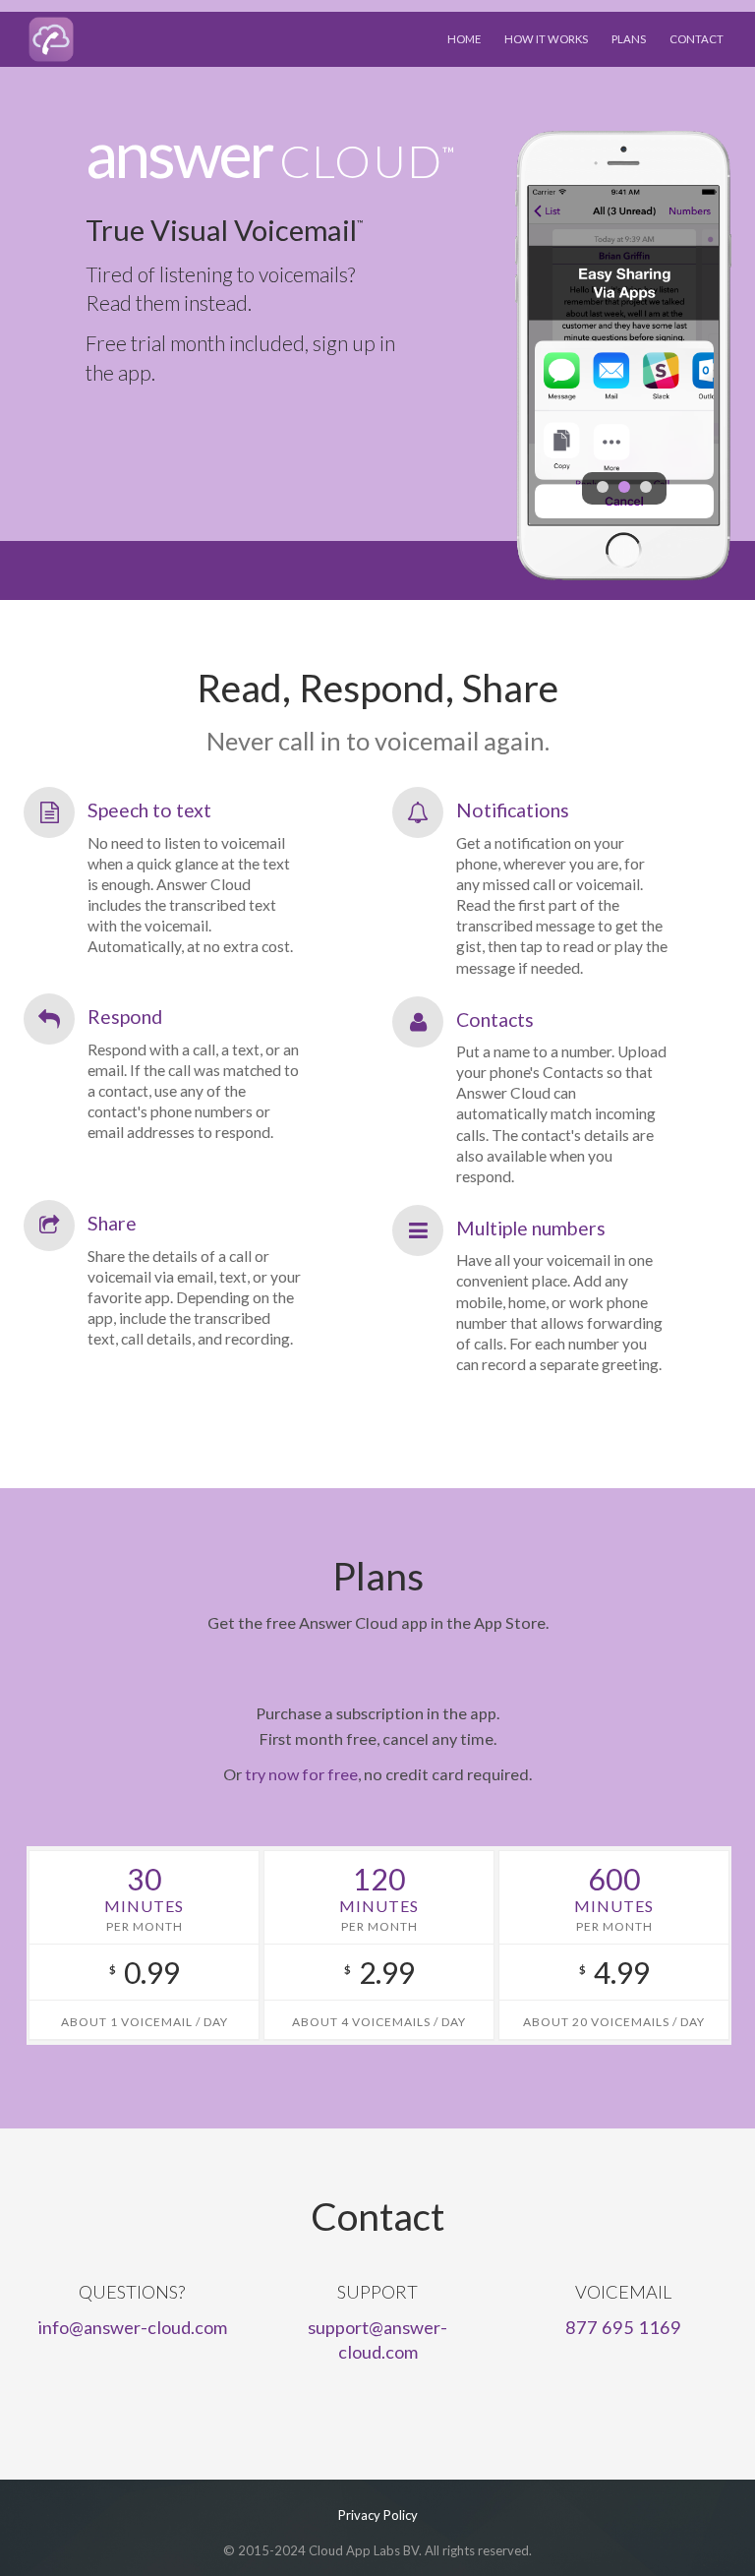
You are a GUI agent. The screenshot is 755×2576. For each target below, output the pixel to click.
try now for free (301, 1774)
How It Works (546, 39)
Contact (697, 39)
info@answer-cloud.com (132, 2327)
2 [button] (624, 487)
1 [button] (603, 487)
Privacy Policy (378, 2515)
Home (464, 39)
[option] (624, 355)
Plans (629, 39)
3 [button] (646, 487)
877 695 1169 (623, 2327)
